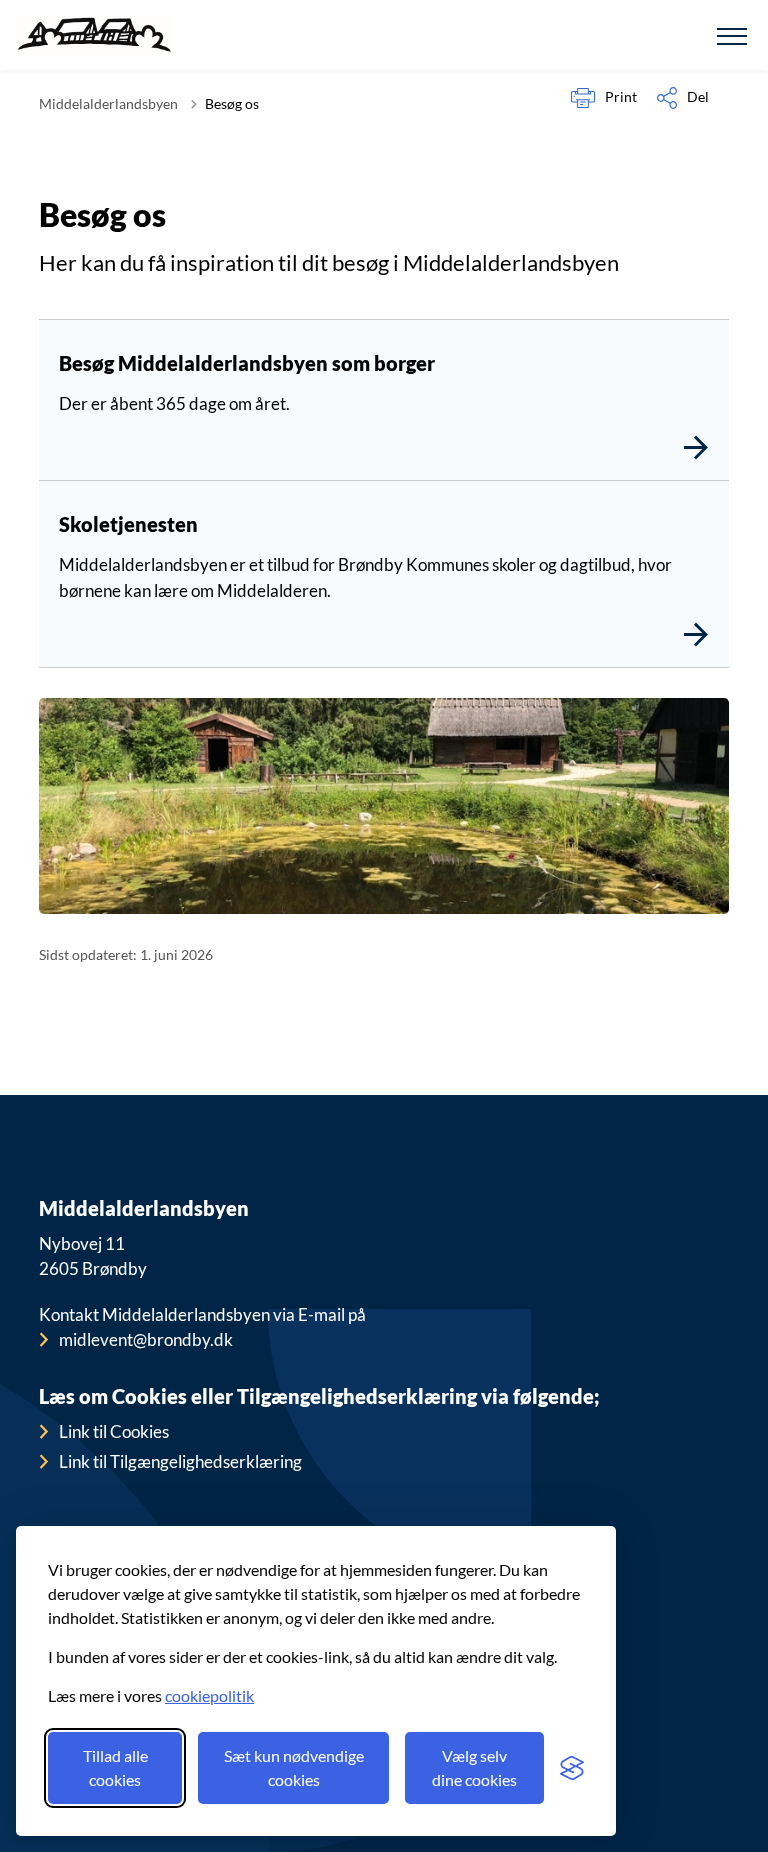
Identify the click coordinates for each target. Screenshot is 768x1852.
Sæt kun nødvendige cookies (294, 1767)
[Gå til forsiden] (94, 35)
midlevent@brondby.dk (146, 1339)
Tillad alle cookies (115, 1767)
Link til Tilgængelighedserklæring (180, 1461)
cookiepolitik (209, 1695)
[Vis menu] (732, 35)
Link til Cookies (114, 1431)
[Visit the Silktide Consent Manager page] (572, 1768)
